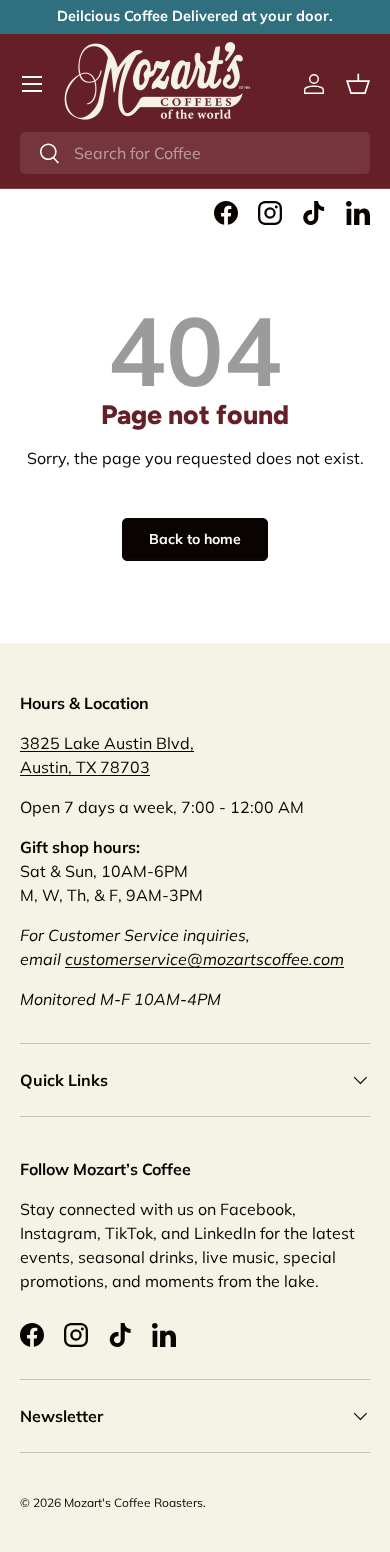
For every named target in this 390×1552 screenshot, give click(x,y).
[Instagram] (270, 213)
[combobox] (195, 153)
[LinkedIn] (358, 213)
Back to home (195, 539)
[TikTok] (314, 213)
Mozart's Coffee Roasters (133, 1502)
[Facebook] (226, 213)
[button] (358, 84)
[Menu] (32, 84)
